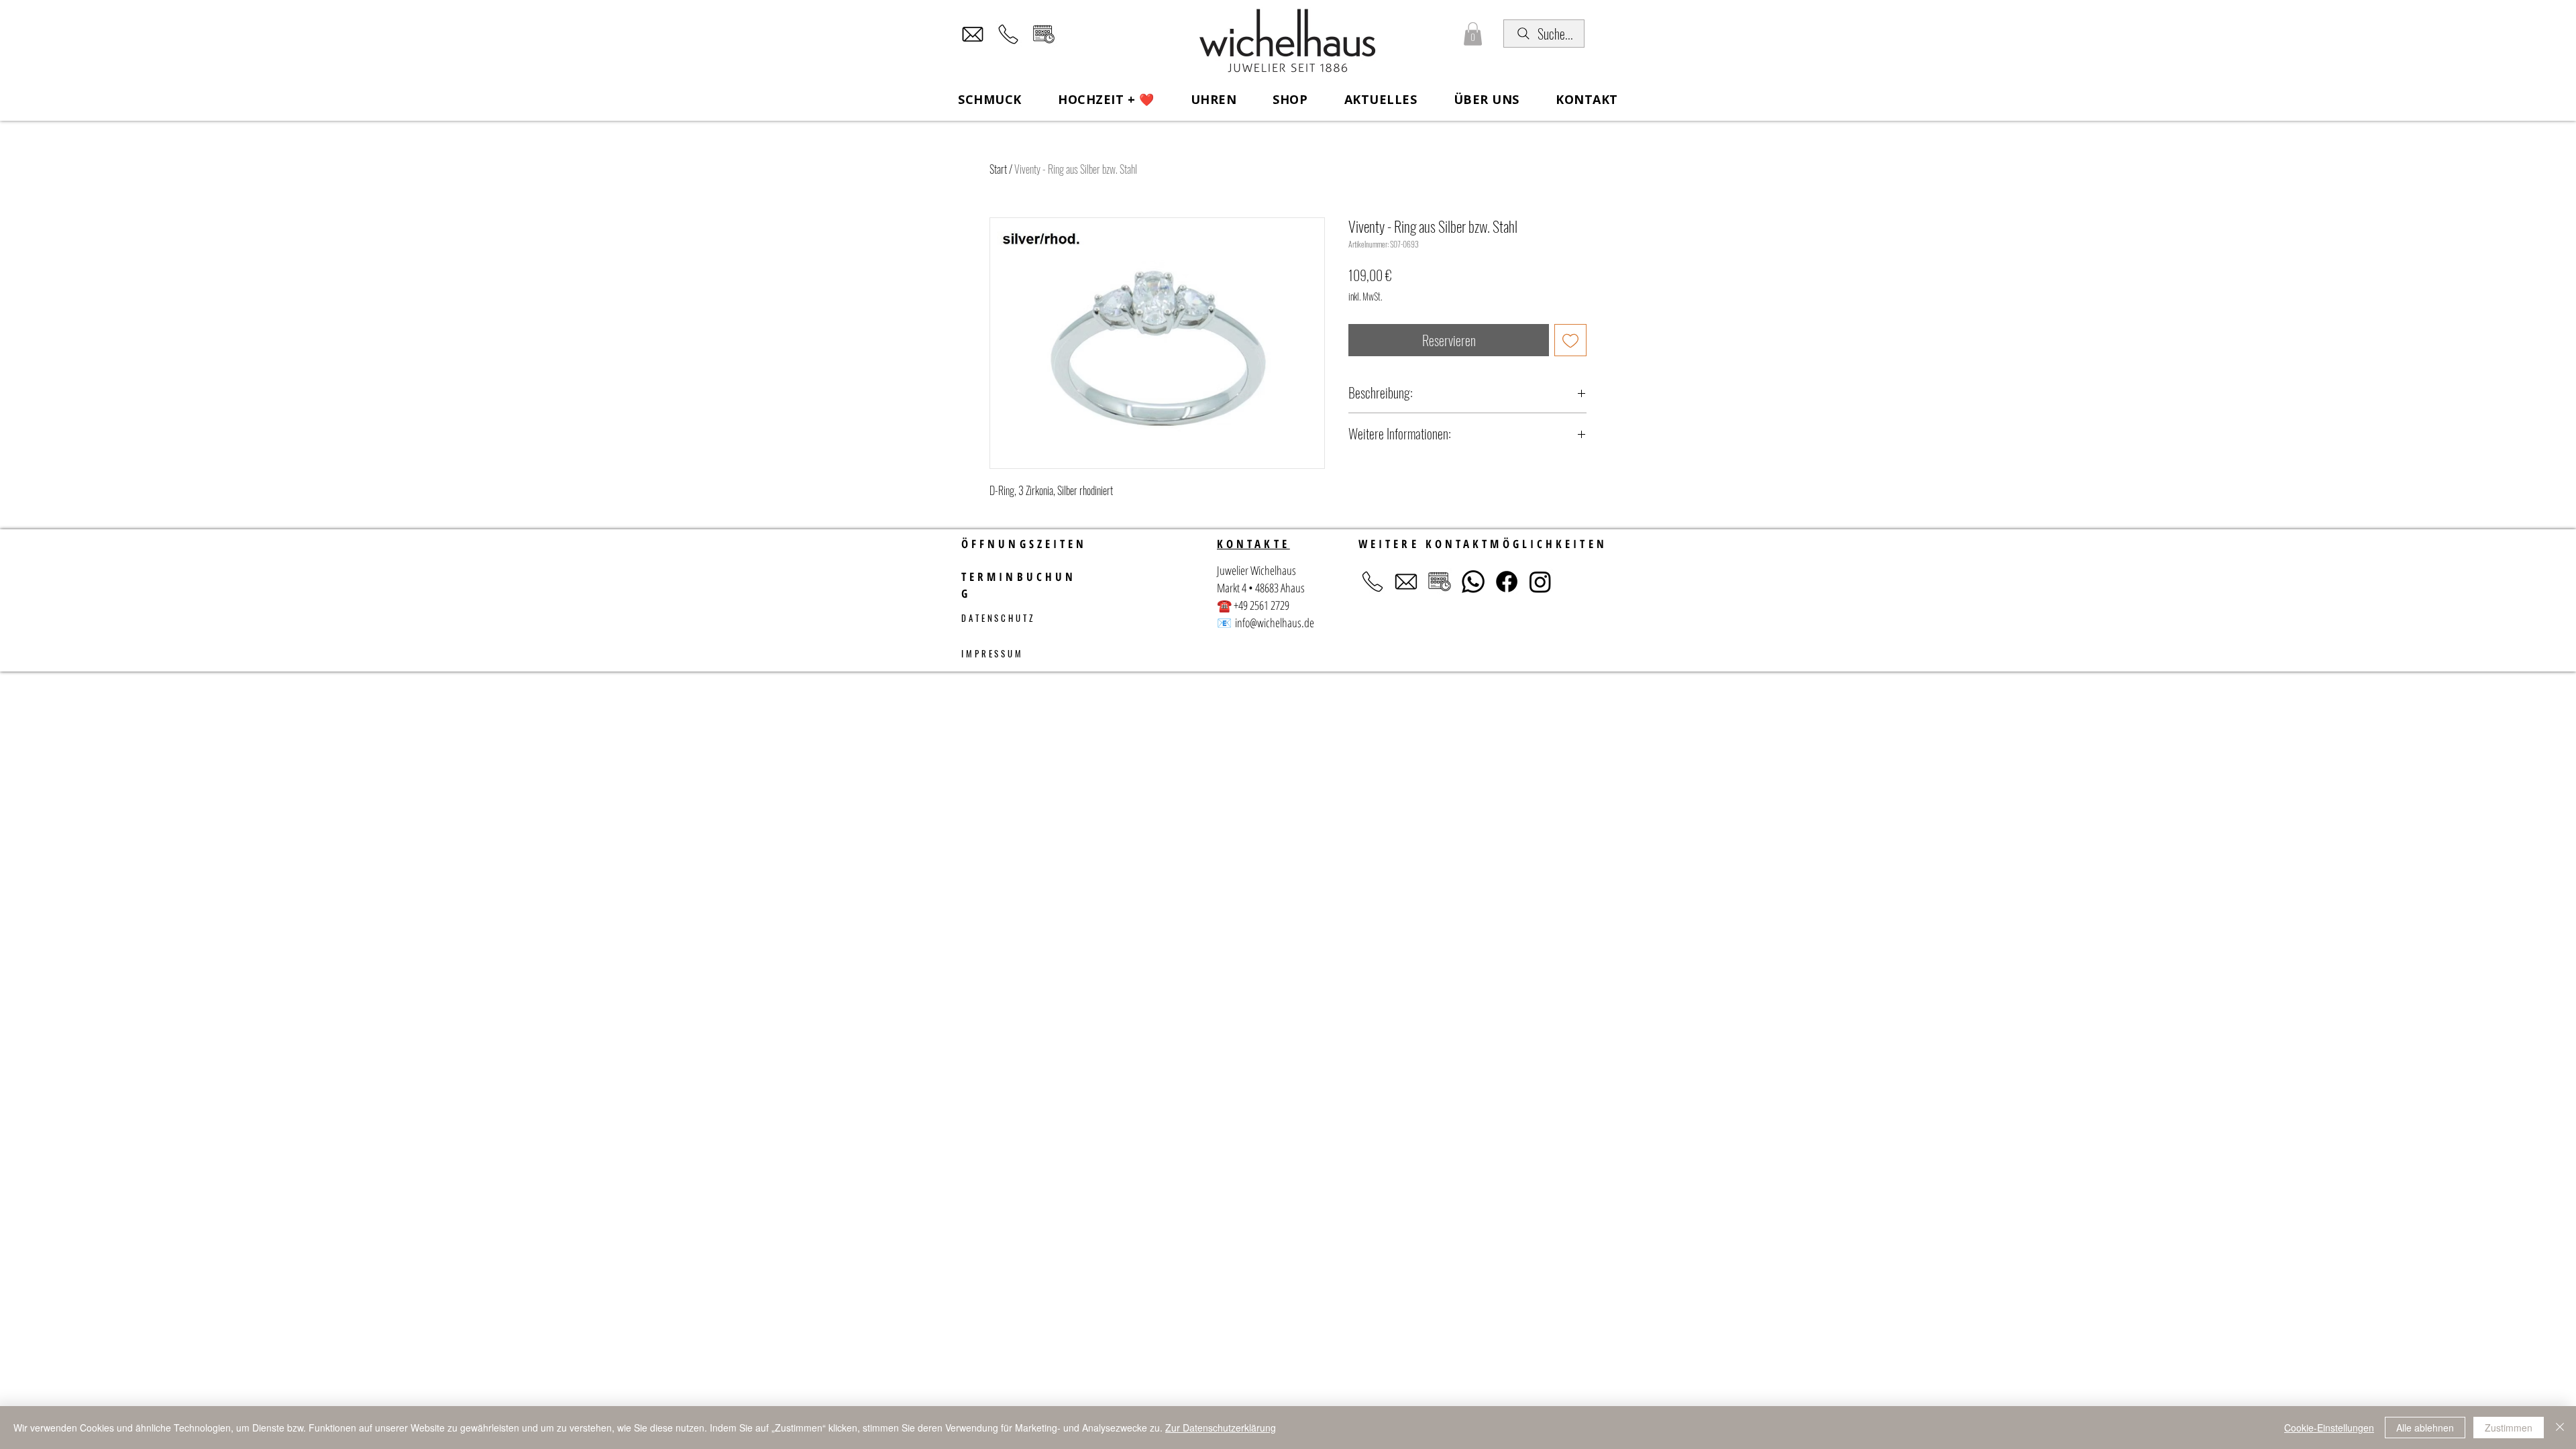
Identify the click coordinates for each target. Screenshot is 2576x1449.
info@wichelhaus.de (1275, 623)
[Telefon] (1008, 34)
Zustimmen (2509, 1428)
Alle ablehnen (2425, 1428)
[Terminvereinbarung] (1044, 34)
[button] (1473, 34)
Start (998, 169)
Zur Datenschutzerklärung (1221, 1428)
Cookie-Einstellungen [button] (2329, 1428)
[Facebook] (1507, 582)
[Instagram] (1540, 582)
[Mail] (973, 34)
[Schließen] (2560, 1428)
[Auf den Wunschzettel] (1570, 340)
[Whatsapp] (1473, 582)
